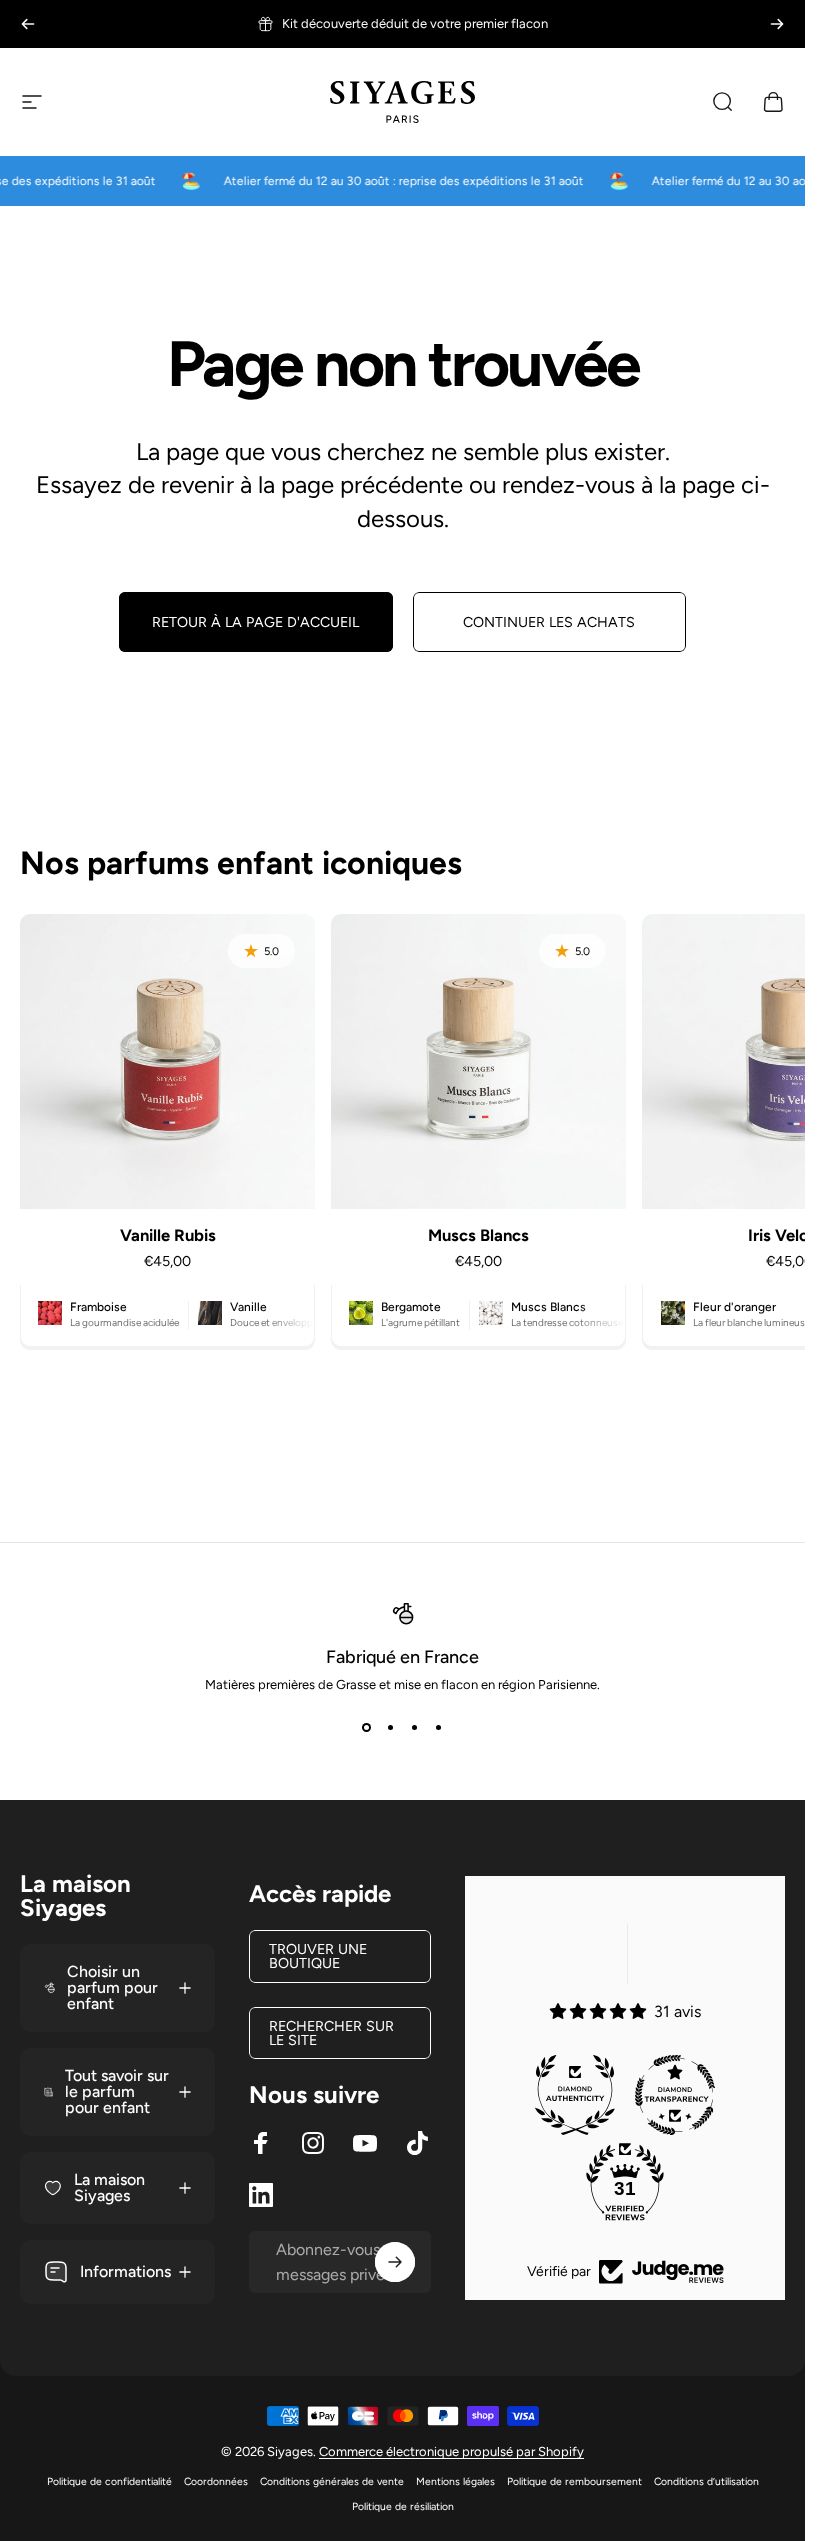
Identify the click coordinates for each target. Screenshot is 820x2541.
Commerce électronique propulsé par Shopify (451, 2451)
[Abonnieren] (395, 2262)
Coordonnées (216, 2481)
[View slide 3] (415, 1728)
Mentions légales (455, 2481)
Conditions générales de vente (332, 2481)
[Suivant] (777, 24)
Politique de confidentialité (109, 2481)
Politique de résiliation (403, 2506)
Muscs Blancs (478, 1235)
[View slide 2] (391, 1728)
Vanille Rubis (168, 1235)
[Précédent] (28, 24)
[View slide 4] (439, 1728)
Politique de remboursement (574, 2481)
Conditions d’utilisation (706, 2481)
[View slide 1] (367, 1728)
